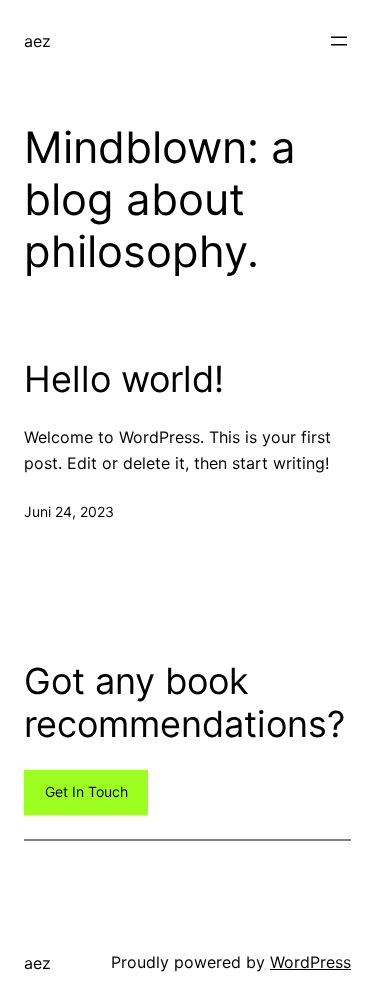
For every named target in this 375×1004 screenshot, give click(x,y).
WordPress (310, 962)
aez (37, 41)
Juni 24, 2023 (69, 511)
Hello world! (124, 379)
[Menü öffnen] (339, 41)
